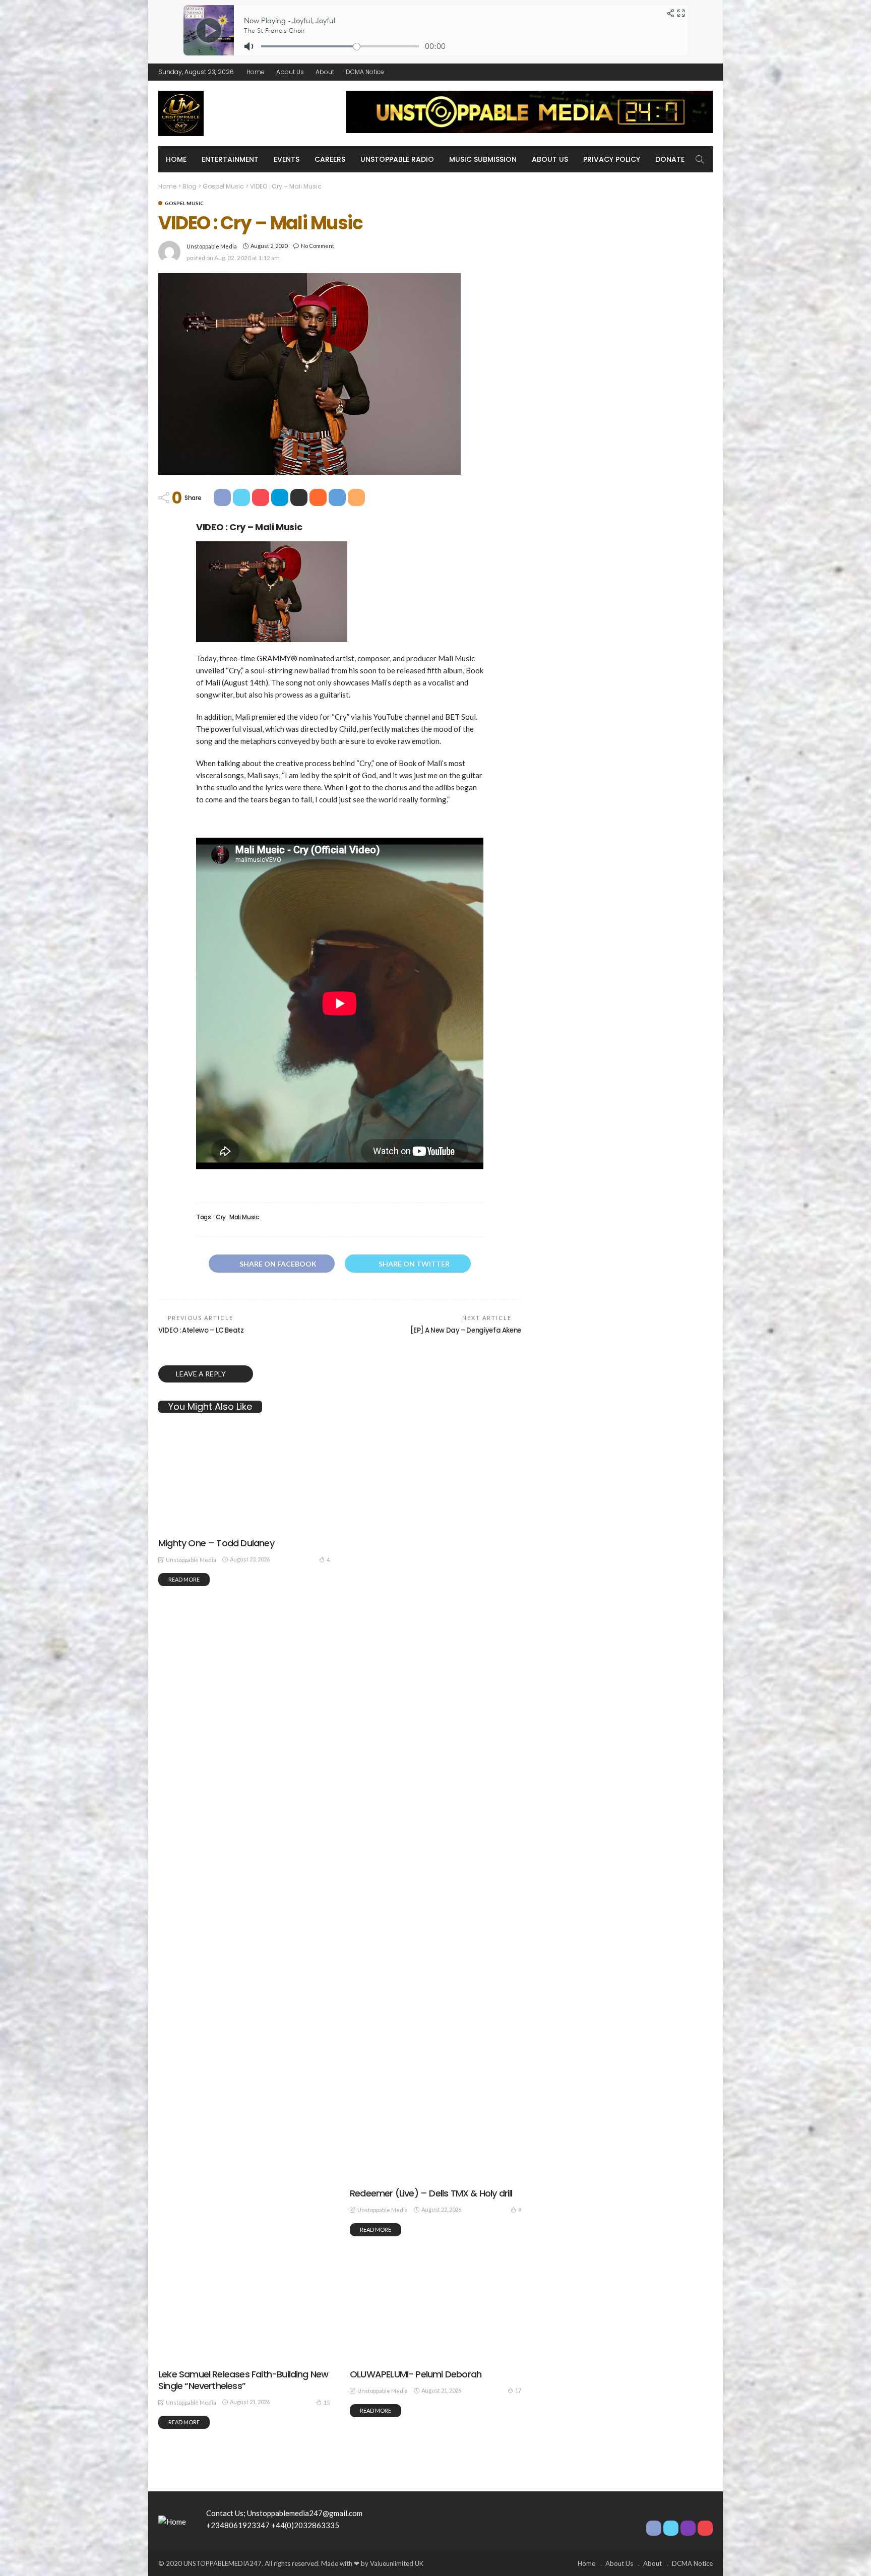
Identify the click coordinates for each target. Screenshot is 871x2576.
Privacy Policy (612, 159)
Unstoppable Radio (397, 159)
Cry (221, 1217)
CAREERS (330, 159)
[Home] (172, 2521)
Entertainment (230, 159)
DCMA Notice (365, 72)
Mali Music (244, 1217)
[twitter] (680, 72)
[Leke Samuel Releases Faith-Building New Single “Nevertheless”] (244, 2360)
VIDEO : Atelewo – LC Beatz (201, 1330)
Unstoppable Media (212, 246)
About (325, 72)
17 (518, 2390)
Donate (670, 159)
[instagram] (693, 72)
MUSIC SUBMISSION (483, 159)
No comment (318, 246)
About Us (290, 72)
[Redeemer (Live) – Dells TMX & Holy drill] (435, 1854)
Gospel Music (184, 203)
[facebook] (667, 72)
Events (287, 159)
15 (327, 2402)
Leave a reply (202, 1374)
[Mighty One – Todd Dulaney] (244, 1529)
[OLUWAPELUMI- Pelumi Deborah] (435, 2360)
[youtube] (706, 72)
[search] (700, 159)
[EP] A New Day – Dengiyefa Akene (466, 1330)
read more (184, 2422)
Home (256, 72)
